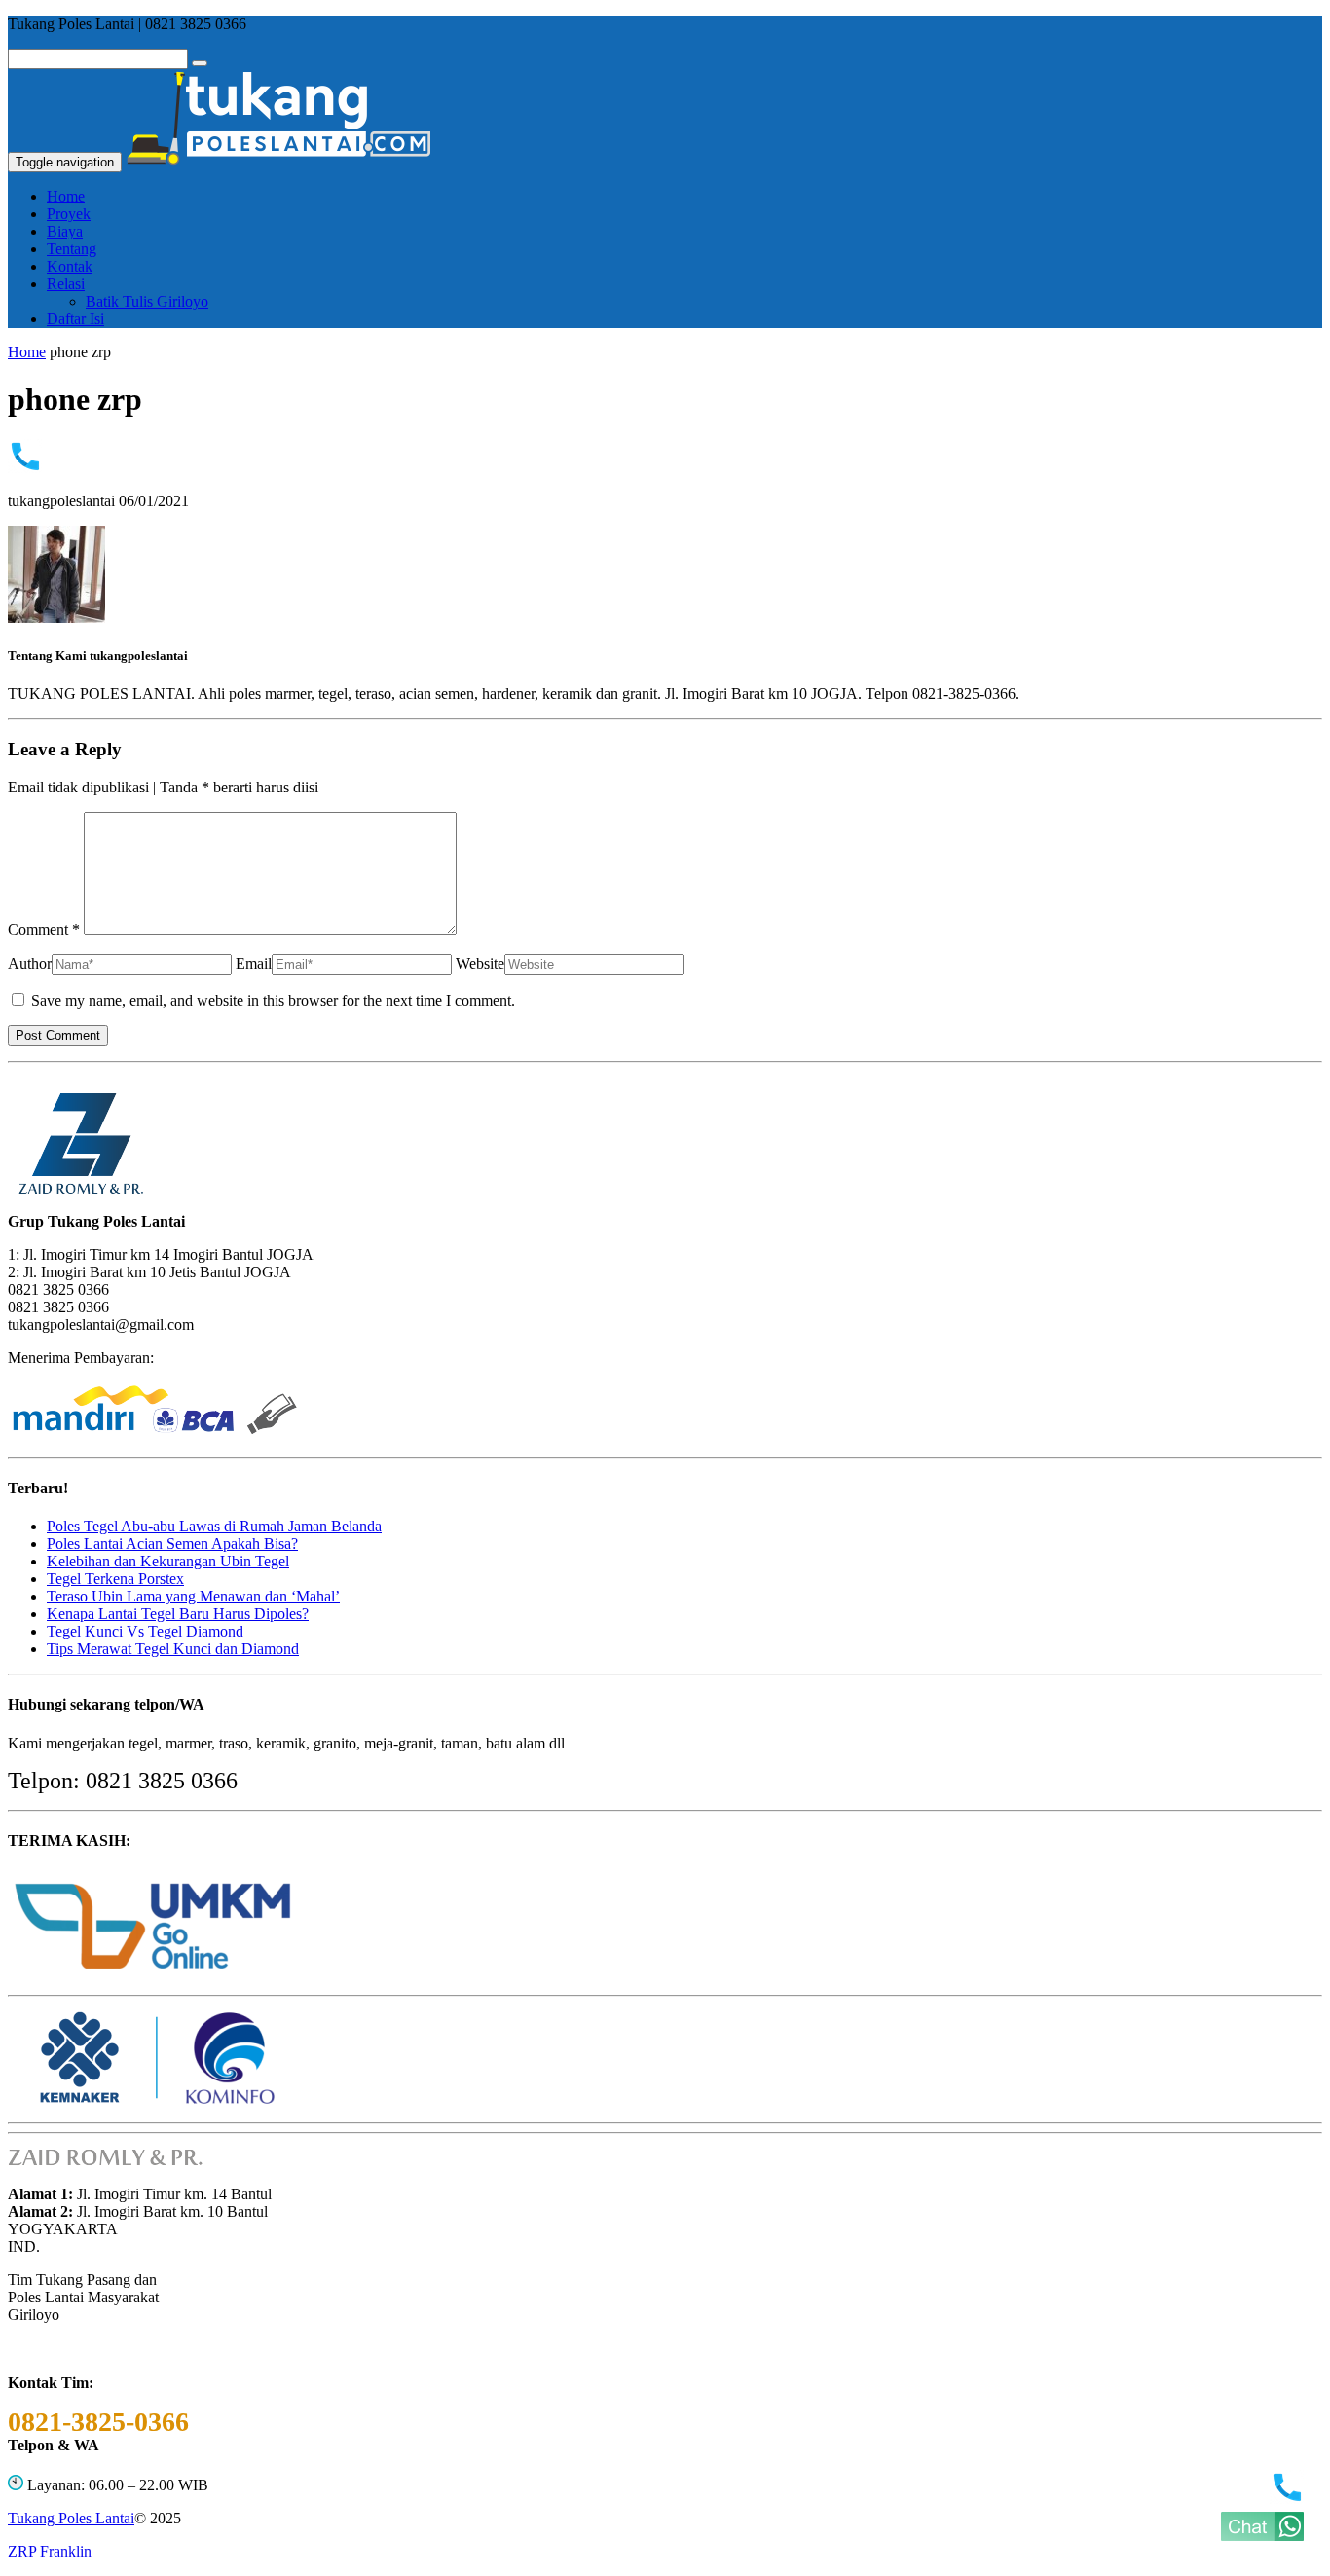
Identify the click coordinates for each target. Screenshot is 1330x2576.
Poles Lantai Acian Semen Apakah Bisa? (172, 1544)
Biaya (65, 231)
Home (66, 196)
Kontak (70, 266)
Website (480, 963)
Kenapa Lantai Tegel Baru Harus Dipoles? (178, 1614)
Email (254, 963)
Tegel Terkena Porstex (115, 1579)
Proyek (69, 214)
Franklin (50, 2551)
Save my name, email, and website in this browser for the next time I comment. (273, 1000)
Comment (44, 929)
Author (30, 963)
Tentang (72, 249)
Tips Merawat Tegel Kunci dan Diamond (173, 1649)
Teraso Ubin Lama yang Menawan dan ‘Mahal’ (193, 1596)
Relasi (66, 284)
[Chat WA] (1262, 2536)
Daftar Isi (75, 319)
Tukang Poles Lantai (71, 2518)
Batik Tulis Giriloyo (147, 301)
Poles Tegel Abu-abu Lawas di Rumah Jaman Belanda (214, 1526)
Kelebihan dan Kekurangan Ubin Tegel (168, 1561)
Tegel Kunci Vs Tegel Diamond (145, 1631)
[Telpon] (1287, 2499)
